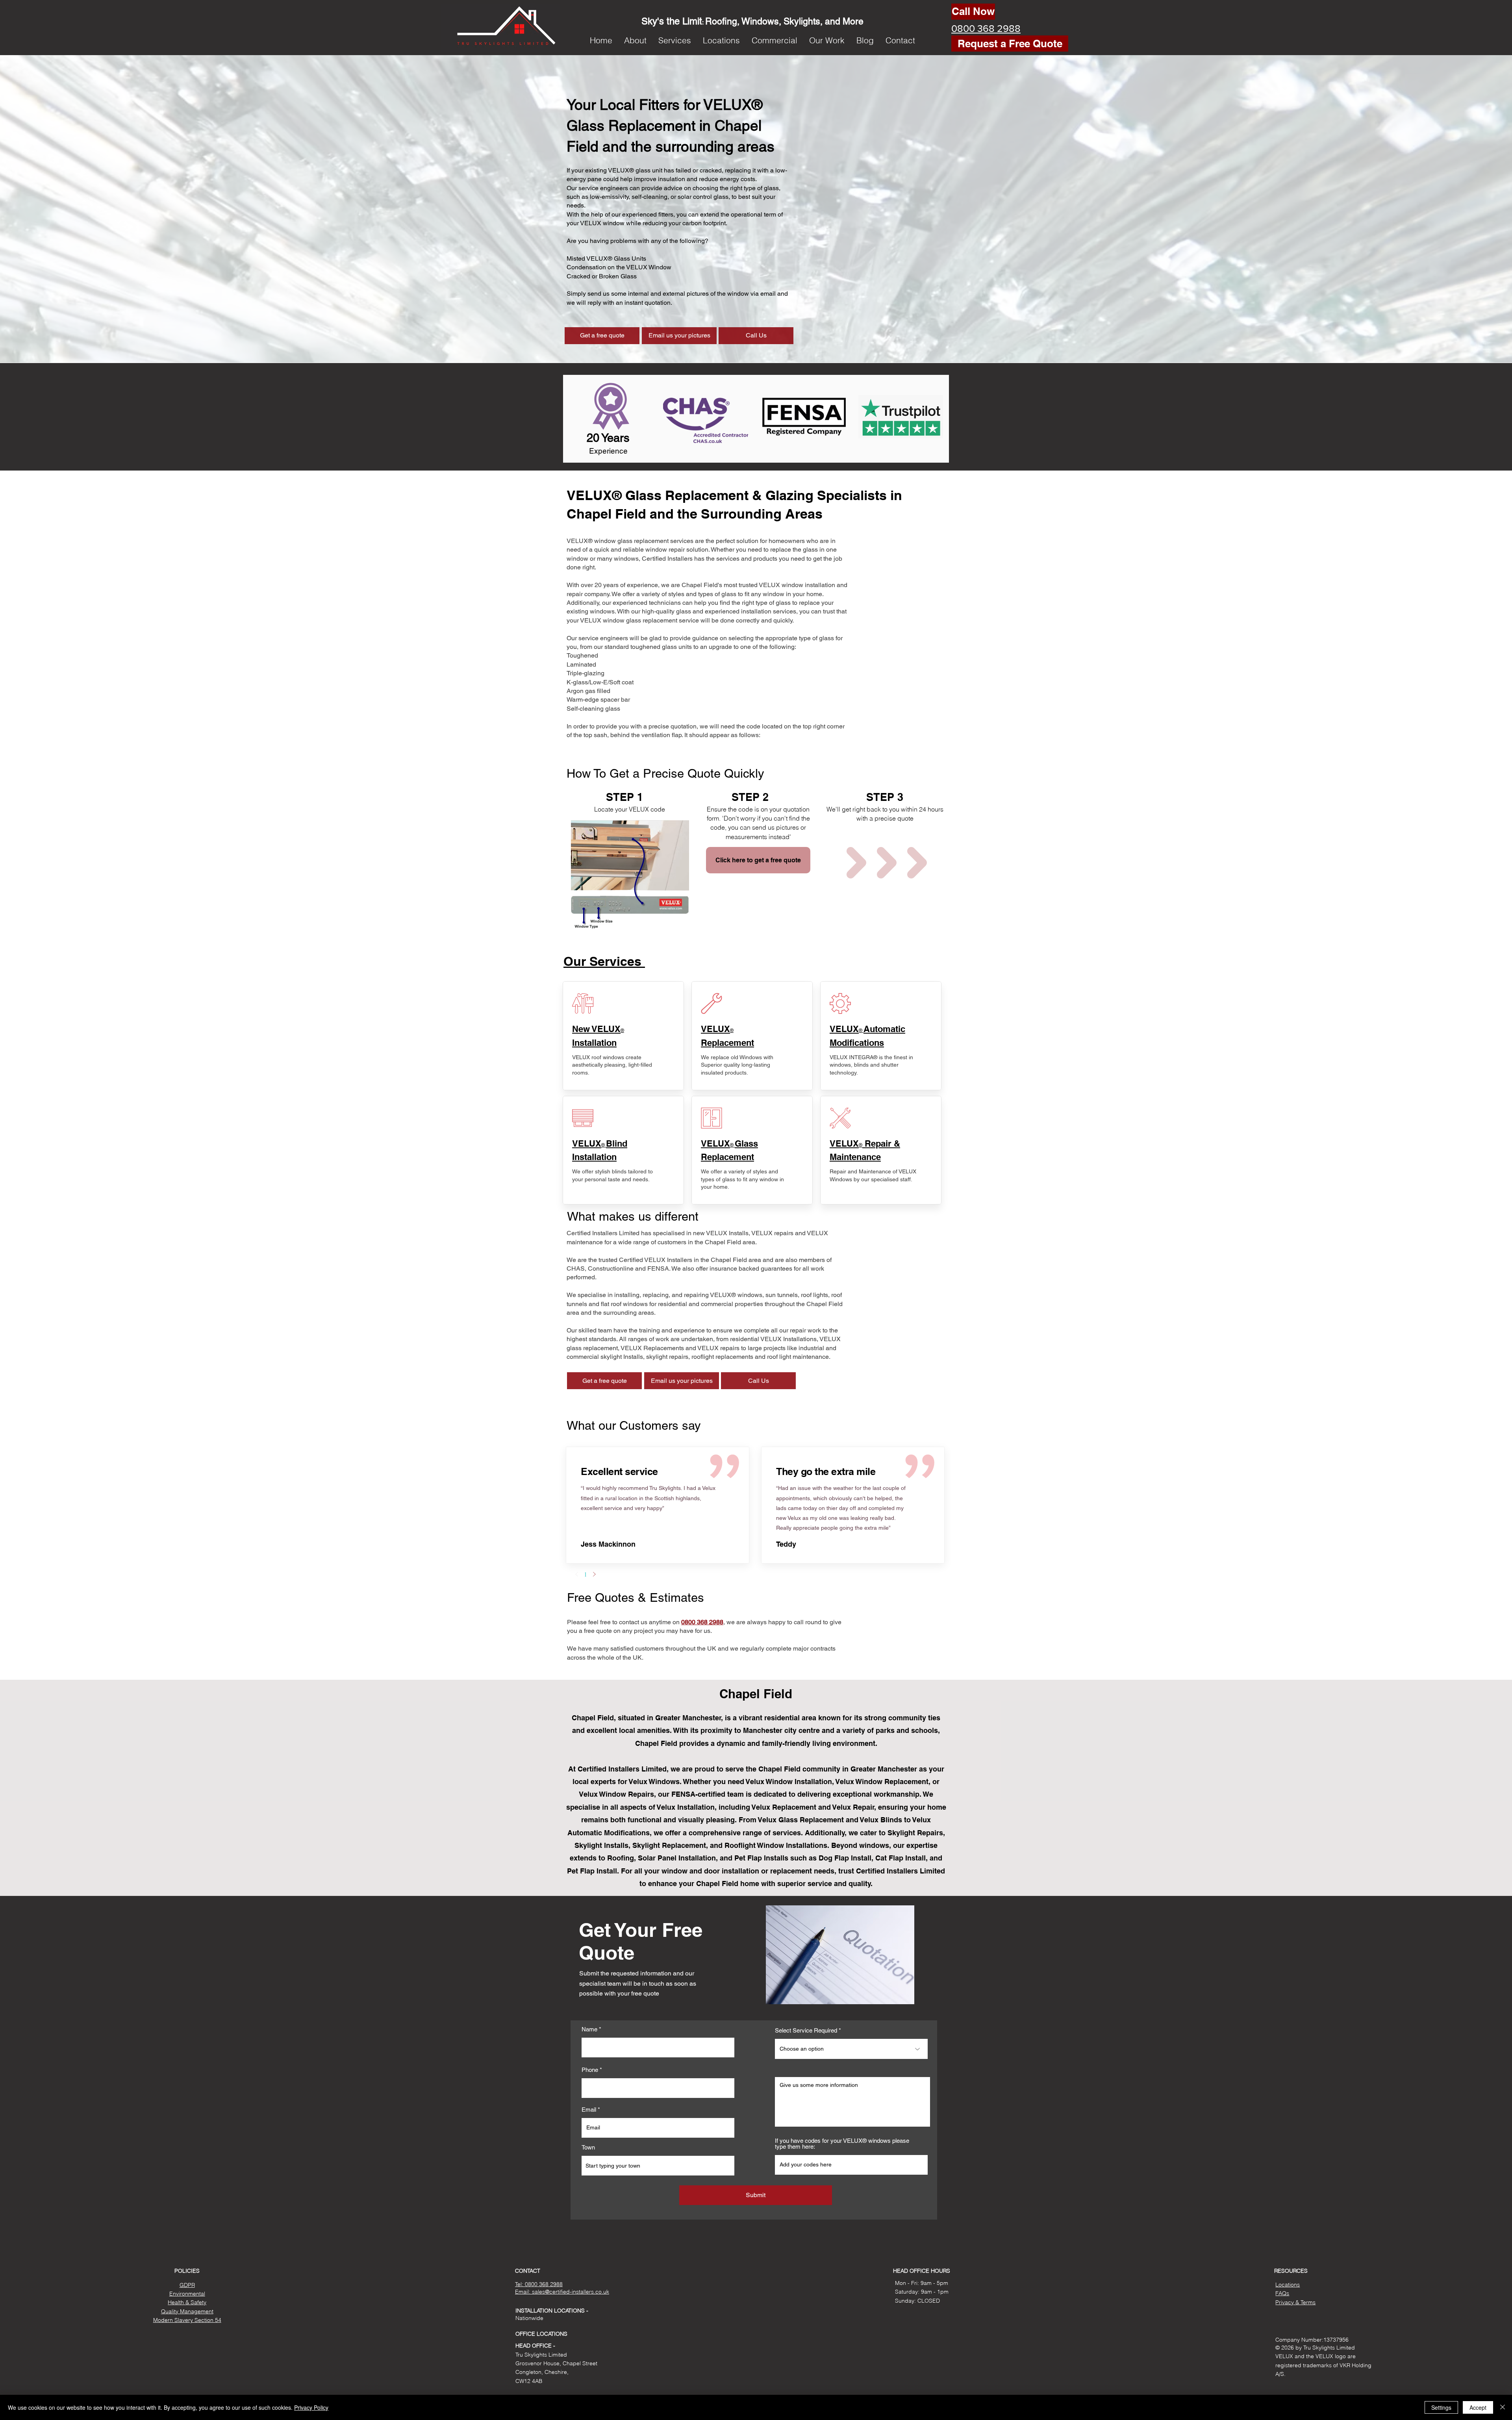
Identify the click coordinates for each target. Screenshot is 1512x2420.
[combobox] (658, 2166)
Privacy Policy (311, 2407)
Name (589, 2029)
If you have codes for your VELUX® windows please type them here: (842, 2144)
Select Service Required (806, 2030)
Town (588, 2147)
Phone (590, 2070)
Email (589, 2110)
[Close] (1503, 2407)
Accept (1478, 2407)
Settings (1441, 2407)
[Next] (594, 1574)
